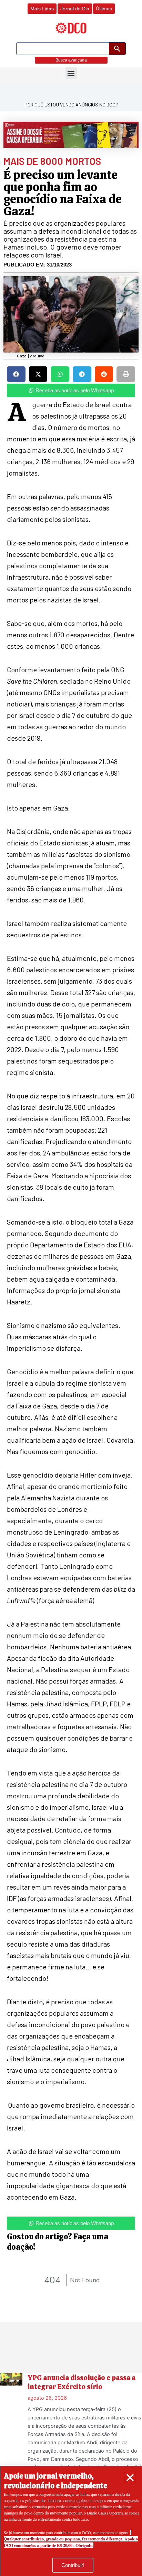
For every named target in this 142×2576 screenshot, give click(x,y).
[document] (71, 1288)
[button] (130, 2478)
